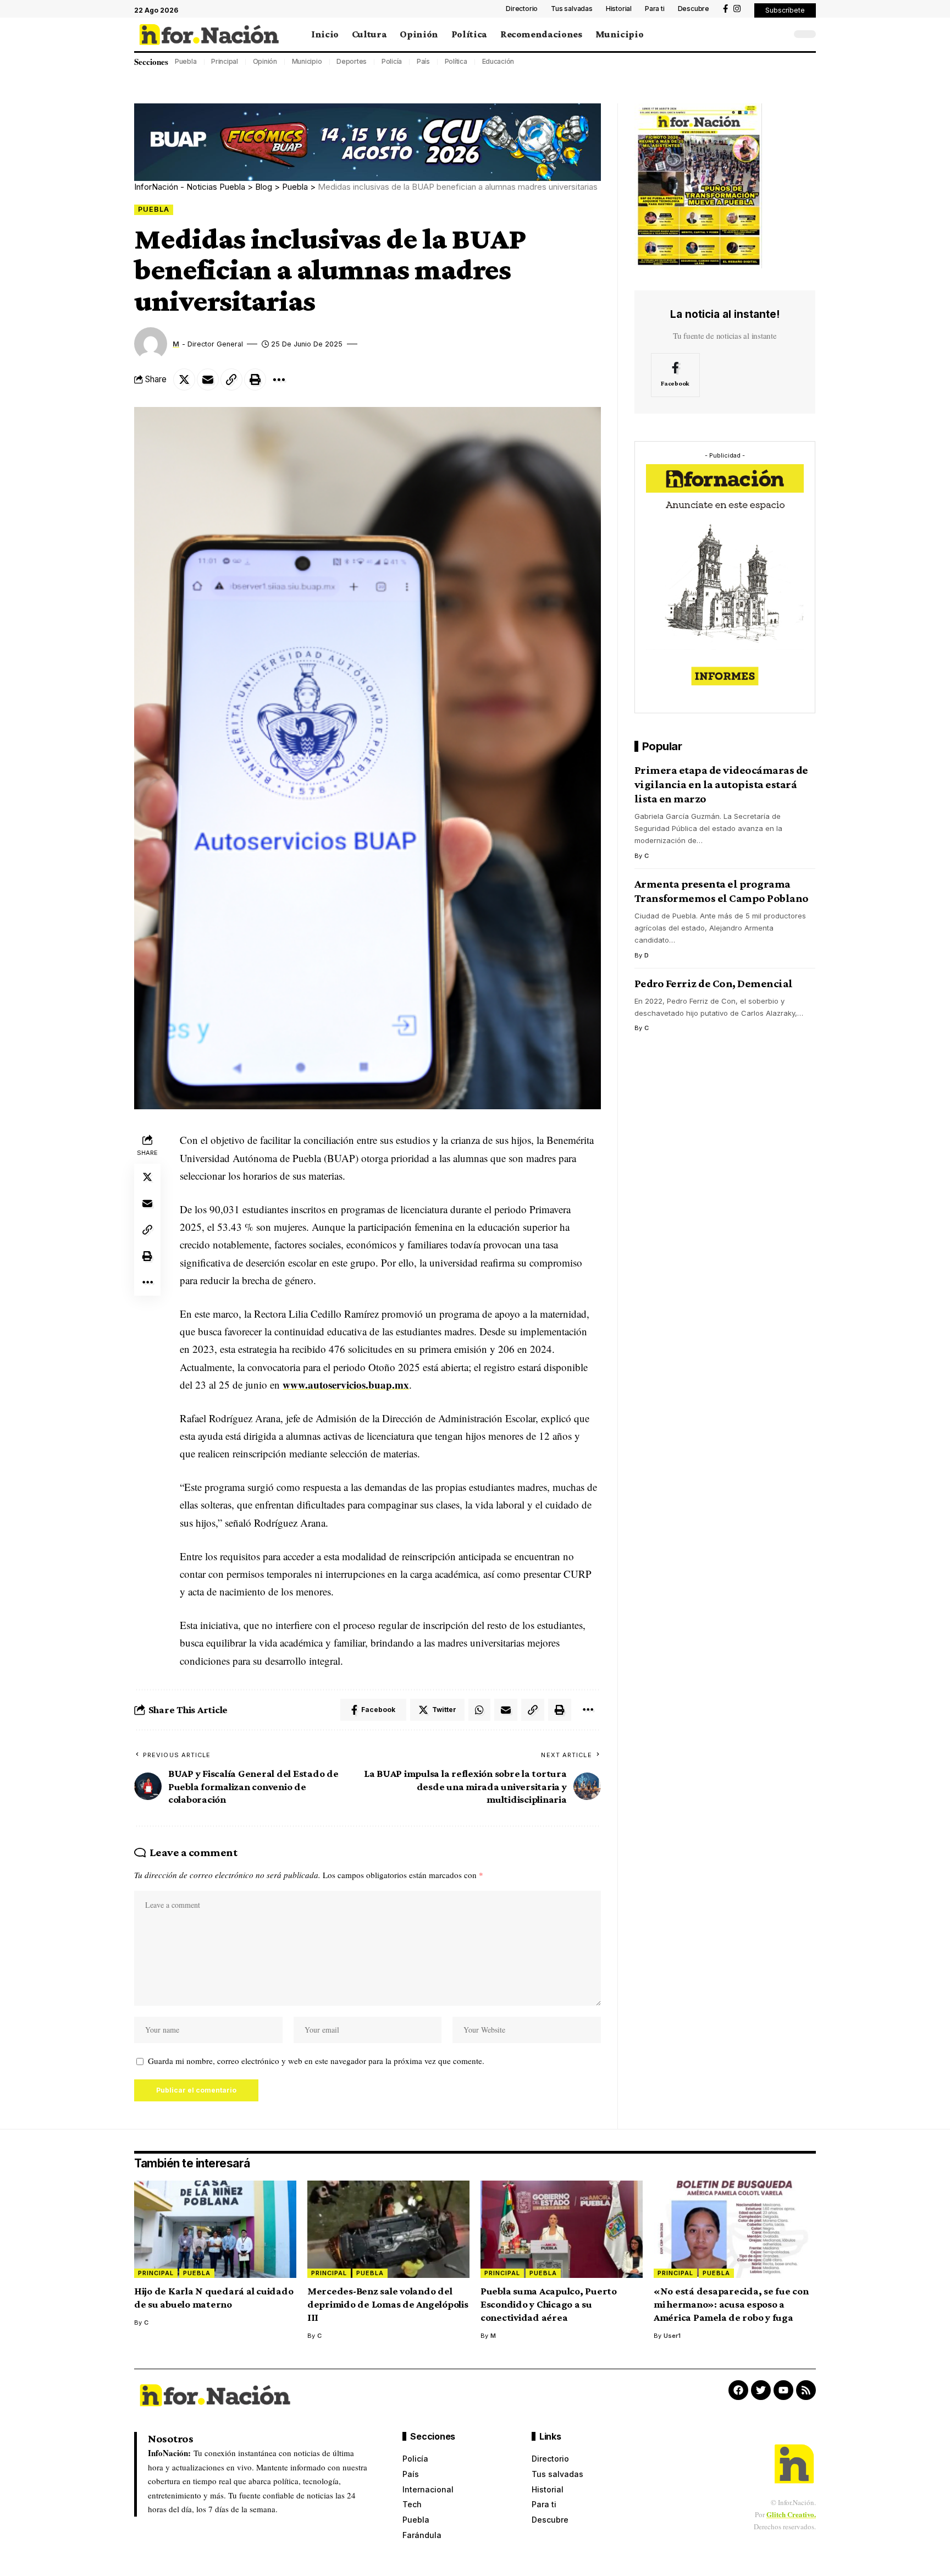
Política (456, 61)
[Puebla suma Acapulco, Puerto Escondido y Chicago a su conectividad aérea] (562, 2229)
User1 (672, 2336)
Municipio (307, 61)
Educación (498, 61)
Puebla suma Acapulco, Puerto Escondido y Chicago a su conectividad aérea (549, 2304)
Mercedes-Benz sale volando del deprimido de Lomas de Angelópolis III (388, 2304)
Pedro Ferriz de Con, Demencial (714, 984)
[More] (279, 379)
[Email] (208, 379)
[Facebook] (725, 9)
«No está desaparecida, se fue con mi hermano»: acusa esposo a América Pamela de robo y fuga (731, 2304)
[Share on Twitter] (184, 379)
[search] (780, 34)
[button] (785, 10)
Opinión (265, 61)
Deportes (352, 61)
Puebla (186, 61)
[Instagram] (737, 9)
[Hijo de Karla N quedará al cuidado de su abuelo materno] (215, 2229)
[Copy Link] (231, 379)
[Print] (255, 379)
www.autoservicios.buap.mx (346, 1385)
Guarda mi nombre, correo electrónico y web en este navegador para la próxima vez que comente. (316, 2061)
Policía (392, 61)
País (423, 61)
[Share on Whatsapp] (479, 1710)
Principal (225, 61)
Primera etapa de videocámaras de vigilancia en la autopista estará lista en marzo (721, 785)
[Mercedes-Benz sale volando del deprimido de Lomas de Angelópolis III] (388, 2229)
